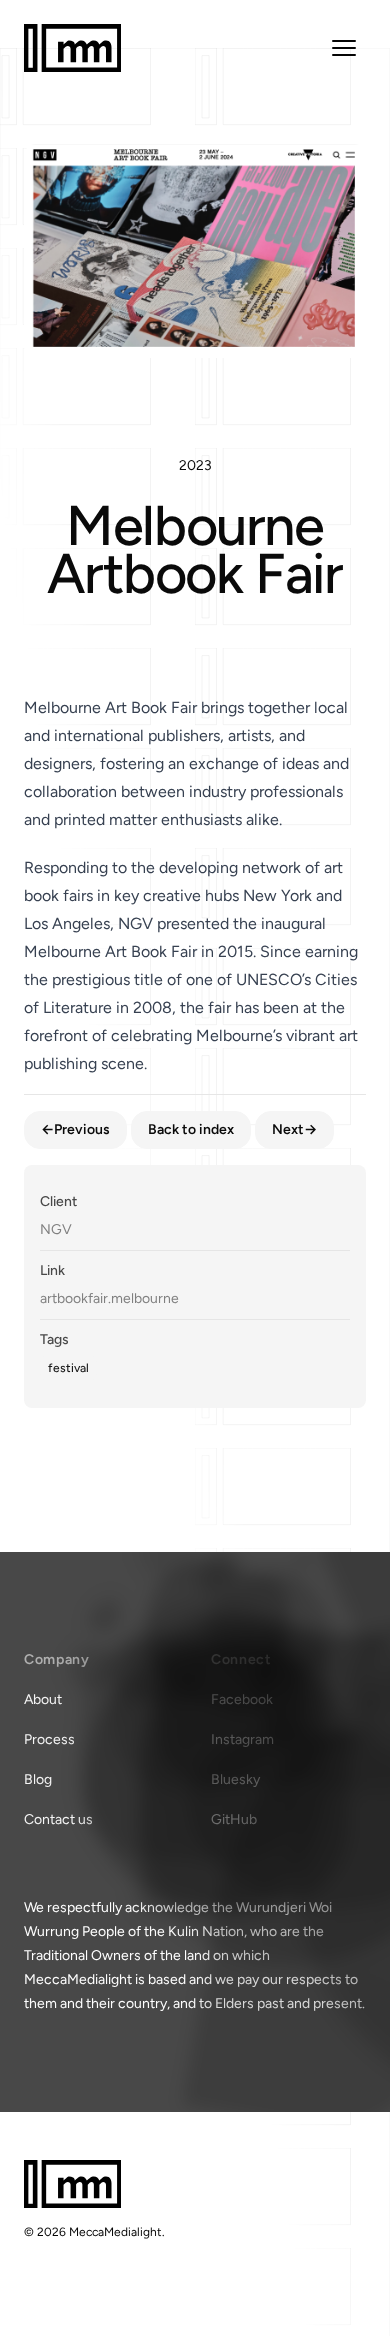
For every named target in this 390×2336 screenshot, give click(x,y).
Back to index (191, 1129)
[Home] (72, 48)
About (43, 1699)
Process (49, 1739)
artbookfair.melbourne (109, 1298)
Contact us (58, 1819)
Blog (38, 1779)
